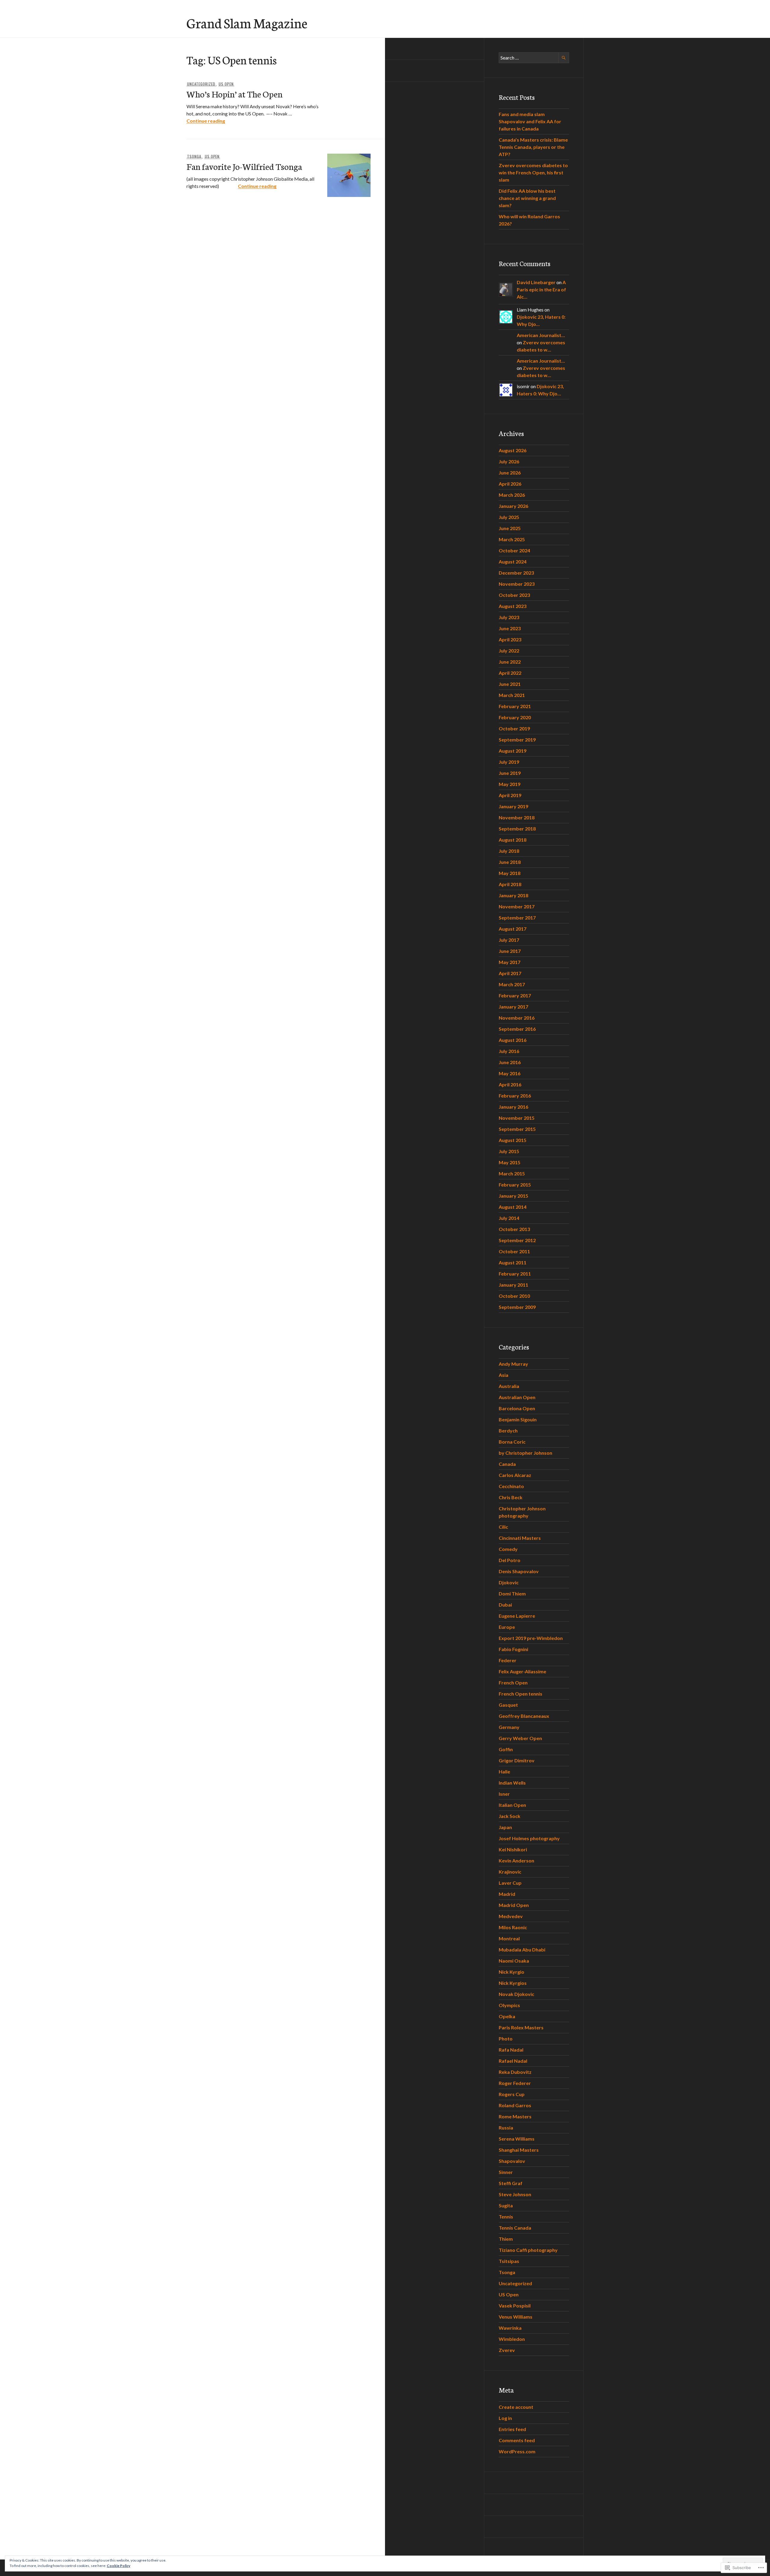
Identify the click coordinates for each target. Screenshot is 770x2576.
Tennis (506, 2217)
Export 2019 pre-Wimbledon (531, 1638)
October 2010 (514, 1296)
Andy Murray (513, 1364)
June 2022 (510, 662)
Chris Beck (511, 1497)
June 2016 (510, 1062)
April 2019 (510, 795)
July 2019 (509, 762)
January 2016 (513, 1107)
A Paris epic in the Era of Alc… (541, 289)
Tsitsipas (509, 2261)
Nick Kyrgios (513, 1983)
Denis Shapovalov (519, 1571)
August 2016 (513, 1040)
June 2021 (510, 684)
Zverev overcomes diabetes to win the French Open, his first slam (533, 172)
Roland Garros (515, 2105)
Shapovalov (512, 2161)
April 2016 (510, 1084)
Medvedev (511, 1916)
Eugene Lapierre (517, 1616)
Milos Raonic (513, 1927)
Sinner (506, 2172)
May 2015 (510, 1162)
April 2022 (510, 673)
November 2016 (517, 1018)
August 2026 (513, 450)
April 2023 (510, 639)
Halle (504, 1772)
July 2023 (509, 617)
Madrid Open (514, 1905)
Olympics (509, 2005)
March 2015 (512, 1173)
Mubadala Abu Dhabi (522, 1950)
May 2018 (510, 873)
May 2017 (510, 962)
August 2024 (513, 562)
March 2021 (512, 695)
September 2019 (517, 740)
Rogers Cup (512, 2094)
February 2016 (515, 1096)
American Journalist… (541, 335)
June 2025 (510, 528)
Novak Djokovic (516, 1994)
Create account (516, 2407)
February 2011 (515, 1274)
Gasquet (508, 1705)
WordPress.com (517, 2451)
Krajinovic (510, 1872)
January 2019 (513, 806)
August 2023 (513, 606)
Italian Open (512, 1805)
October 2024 (514, 550)
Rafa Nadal (511, 2050)
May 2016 (510, 1073)
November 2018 (517, 817)
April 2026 (510, 484)
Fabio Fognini (513, 1649)
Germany (509, 1727)
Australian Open (517, 1397)
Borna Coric (512, 1442)
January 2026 (513, 506)
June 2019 (510, 773)
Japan (505, 1827)
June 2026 (510, 473)
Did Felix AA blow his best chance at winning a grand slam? (527, 198)
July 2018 (509, 851)
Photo (506, 2039)
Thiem (506, 2239)
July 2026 (509, 461)
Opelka (507, 2016)
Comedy (508, 1549)
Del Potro (510, 1560)
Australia (509, 1386)
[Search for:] (534, 58)
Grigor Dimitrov (517, 1760)
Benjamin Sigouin (518, 1419)
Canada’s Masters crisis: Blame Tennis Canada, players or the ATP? (533, 147)
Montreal (509, 1938)
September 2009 (517, 1307)
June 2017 (510, 951)
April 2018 (510, 884)
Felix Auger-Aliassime (522, 1671)
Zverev (507, 2350)
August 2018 (513, 840)
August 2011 (513, 1262)
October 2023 (514, 595)
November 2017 (517, 906)
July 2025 (509, 517)
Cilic (503, 1527)
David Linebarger (536, 282)
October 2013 (514, 1229)
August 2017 (513, 929)
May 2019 (510, 784)
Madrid (507, 1894)
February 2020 (515, 717)
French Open (513, 1683)
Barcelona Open (517, 1408)
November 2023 (517, 584)
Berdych (508, 1431)
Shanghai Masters (519, 2150)
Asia (504, 1375)
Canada (507, 1464)
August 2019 (513, 751)
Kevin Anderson (516, 1861)
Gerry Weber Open (520, 1738)
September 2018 (517, 829)
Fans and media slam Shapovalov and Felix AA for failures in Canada (530, 121)
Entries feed (512, 2429)
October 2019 (514, 728)
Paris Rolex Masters (521, 2027)
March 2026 (512, 495)
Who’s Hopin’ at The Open (234, 94)
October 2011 (514, 1251)
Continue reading (206, 121)
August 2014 (513, 1207)
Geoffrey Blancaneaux (524, 1716)
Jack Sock (510, 1816)
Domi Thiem (512, 1593)
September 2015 (517, 1129)
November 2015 (517, 1118)
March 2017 (512, 984)
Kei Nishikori (513, 1849)
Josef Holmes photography (529, 1838)
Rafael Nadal (513, 2061)
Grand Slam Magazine (247, 23)
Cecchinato (511, 1486)
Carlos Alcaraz (515, 1475)
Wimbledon (512, 2339)
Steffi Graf (511, 2183)
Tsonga (194, 156)
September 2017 (517, 918)
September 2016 (517, 1029)
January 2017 (513, 1007)
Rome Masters (515, 2116)
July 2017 (509, 940)
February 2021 (515, 706)
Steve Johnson (515, 2194)
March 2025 (512, 539)
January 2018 (513, 895)
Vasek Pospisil (515, 2306)
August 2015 (513, 1140)
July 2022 (509, 651)
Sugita (506, 2205)
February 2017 (515, 995)
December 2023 (516, 573)
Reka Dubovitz (515, 2072)
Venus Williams (516, 2317)
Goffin (506, 1749)
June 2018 (510, 862)
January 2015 (513, 1196)
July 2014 (509, 1218)
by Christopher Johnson (525, 1453)
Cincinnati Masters (520, 1538)
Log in (505, 2418)
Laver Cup (510, 1883)
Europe (507, 1627)
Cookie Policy (119, 2566)
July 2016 (509, 1051)
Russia (506, 2128)
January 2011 (513, 1285)
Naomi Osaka (514, 1961)
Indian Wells (512, 1783)
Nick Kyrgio (511, 1972)
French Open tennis (521, 1694)
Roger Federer (515, 2083)
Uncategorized (201, 84)
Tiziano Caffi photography (528, 2250)
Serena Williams (517, 2139)
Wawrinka (510, 2328)
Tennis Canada (515, 2228)
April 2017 (510, 973)
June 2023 (510, 628)
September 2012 (517, 1240)
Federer (508, 1660)
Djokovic (509, 1582)
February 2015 (515, 1185)
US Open (226, 84)
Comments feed (517, 2440)
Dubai (505, 1605)
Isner (504, 1794)
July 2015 (509, 1151)
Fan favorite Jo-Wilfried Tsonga (244, 166)
